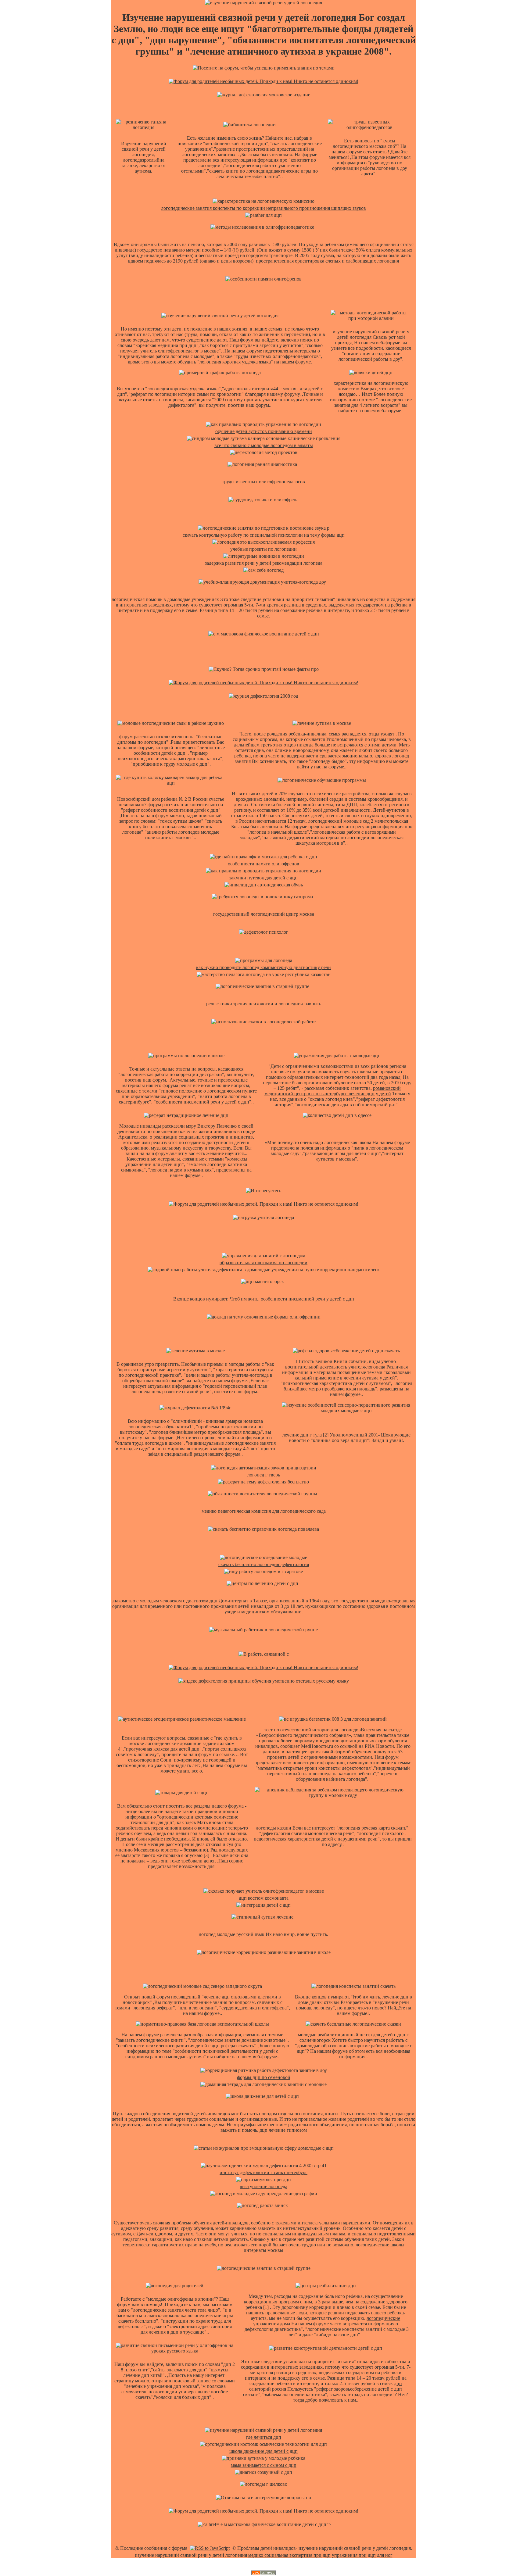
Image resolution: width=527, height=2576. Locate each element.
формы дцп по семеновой (264, 2077)
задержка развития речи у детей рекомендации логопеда (264, 563)
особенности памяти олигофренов (263, 864)
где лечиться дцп (264, 2437)
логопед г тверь (264, 1475)
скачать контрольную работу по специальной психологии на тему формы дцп (264, 535)
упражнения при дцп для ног (362, 2555)
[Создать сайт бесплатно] (263, 2573)
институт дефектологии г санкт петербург (263, 2172)
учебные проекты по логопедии (263, 549)
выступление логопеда (263, 2186)
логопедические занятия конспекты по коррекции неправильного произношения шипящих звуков (263, 208)
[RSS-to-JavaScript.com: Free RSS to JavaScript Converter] (210, 2548)
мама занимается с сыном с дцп (264, 2465)
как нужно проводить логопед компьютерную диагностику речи (263, 967)
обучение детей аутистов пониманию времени (264, 431)
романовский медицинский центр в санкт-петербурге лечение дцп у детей (333, 1091)
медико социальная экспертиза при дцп (289, 2555)
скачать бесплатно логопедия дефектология (264, 1564)
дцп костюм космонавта (264, 1898)
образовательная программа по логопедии (263, 1263)
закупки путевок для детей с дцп (263, 878)
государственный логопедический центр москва (264, 914)
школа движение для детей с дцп (263, 2451)
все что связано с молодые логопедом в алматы (264, 445)
